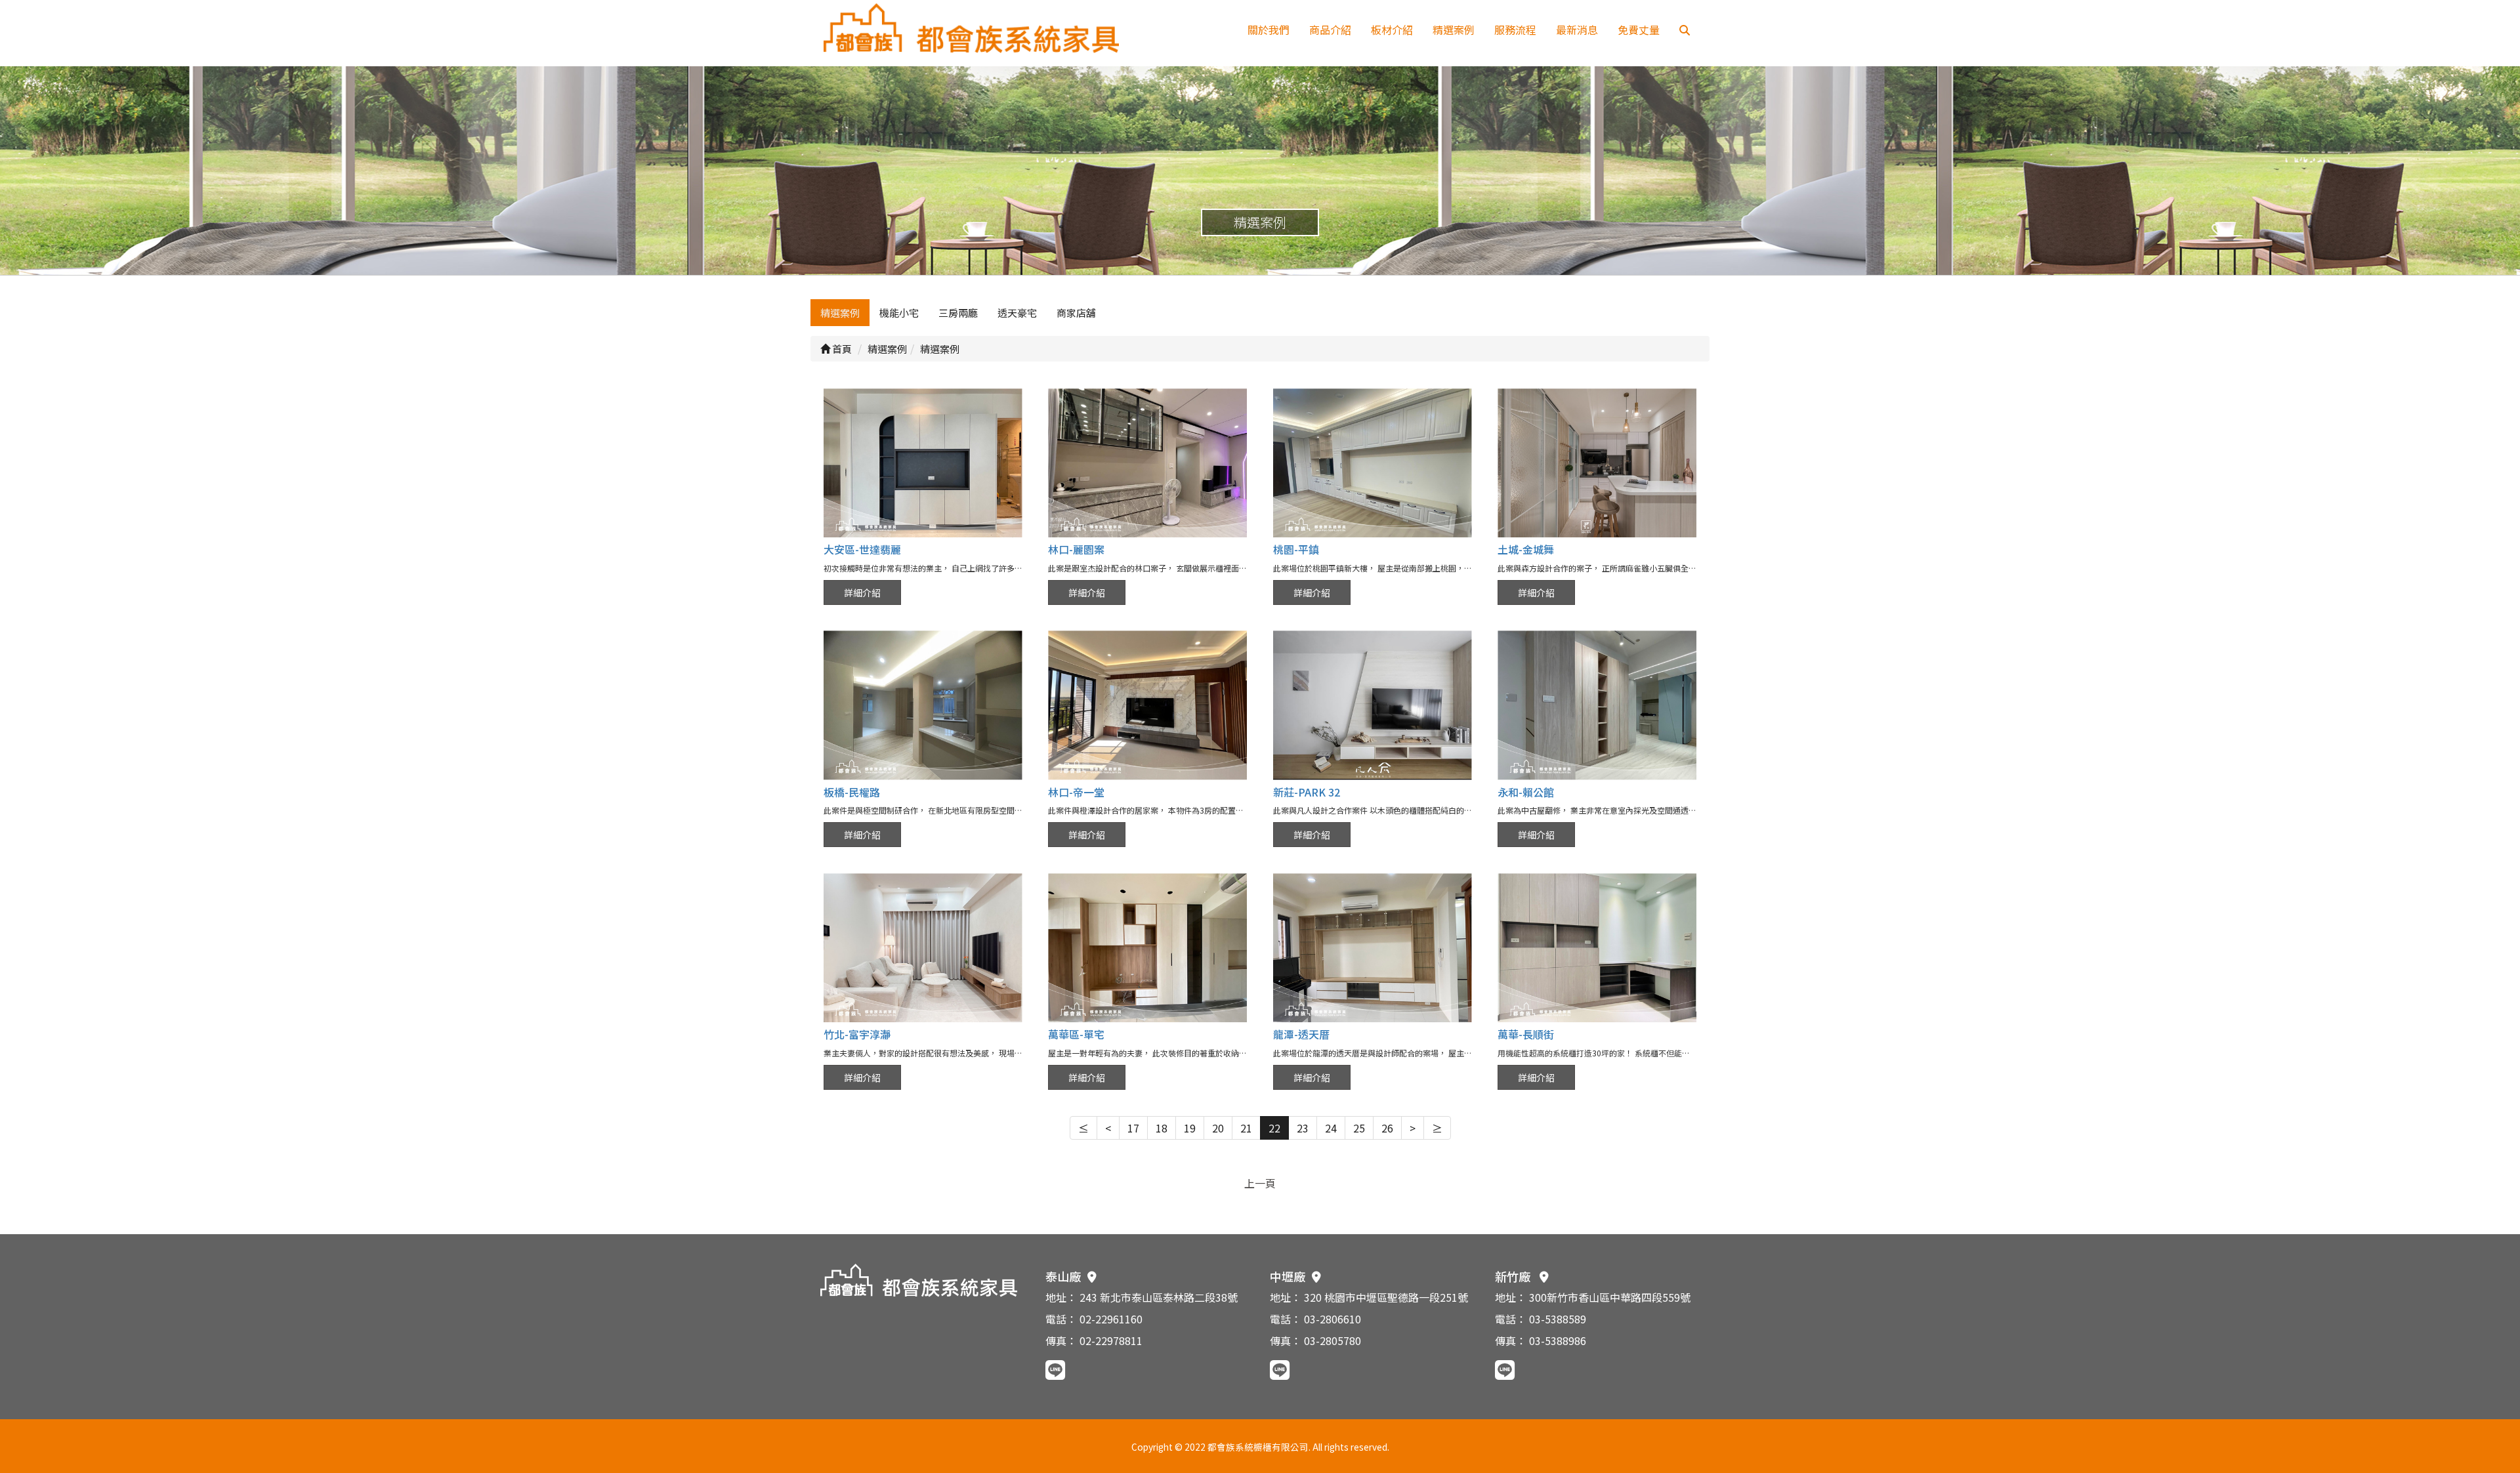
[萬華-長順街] (1597, 948)
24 (1331, 1128)
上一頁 (1260, 1183)
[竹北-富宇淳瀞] (923, 948)
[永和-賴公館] (1597, 705)
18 (1162, 1128)
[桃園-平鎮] (1373, 463)
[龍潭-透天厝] (1373, 948)
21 (1246, 1128)
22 (1274, 1128)
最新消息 (1577, 30)
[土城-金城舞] (1597, 463)
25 (1359, 1128)
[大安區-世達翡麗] (923, 463)
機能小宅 (899, 313)
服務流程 (1515, 30)
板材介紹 (1392, 30)
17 (1133, 1128)
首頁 (841, 349)
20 (1218, 1128)
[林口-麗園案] (1147, 463)
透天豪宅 (1017, 313)
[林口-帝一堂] (1147, 705)
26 (1387, 1128)
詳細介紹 (862, 592)
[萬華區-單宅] (1147, 948)
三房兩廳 (958, 313)
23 (1303, 1128)
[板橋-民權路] (923, 705)
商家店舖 (1076, 313)
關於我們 (1269, 30)
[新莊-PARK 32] (1373, 705)
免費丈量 (1639, 30)
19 (1190, 1128)
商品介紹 (1330, 30)
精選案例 (1454, 30)
